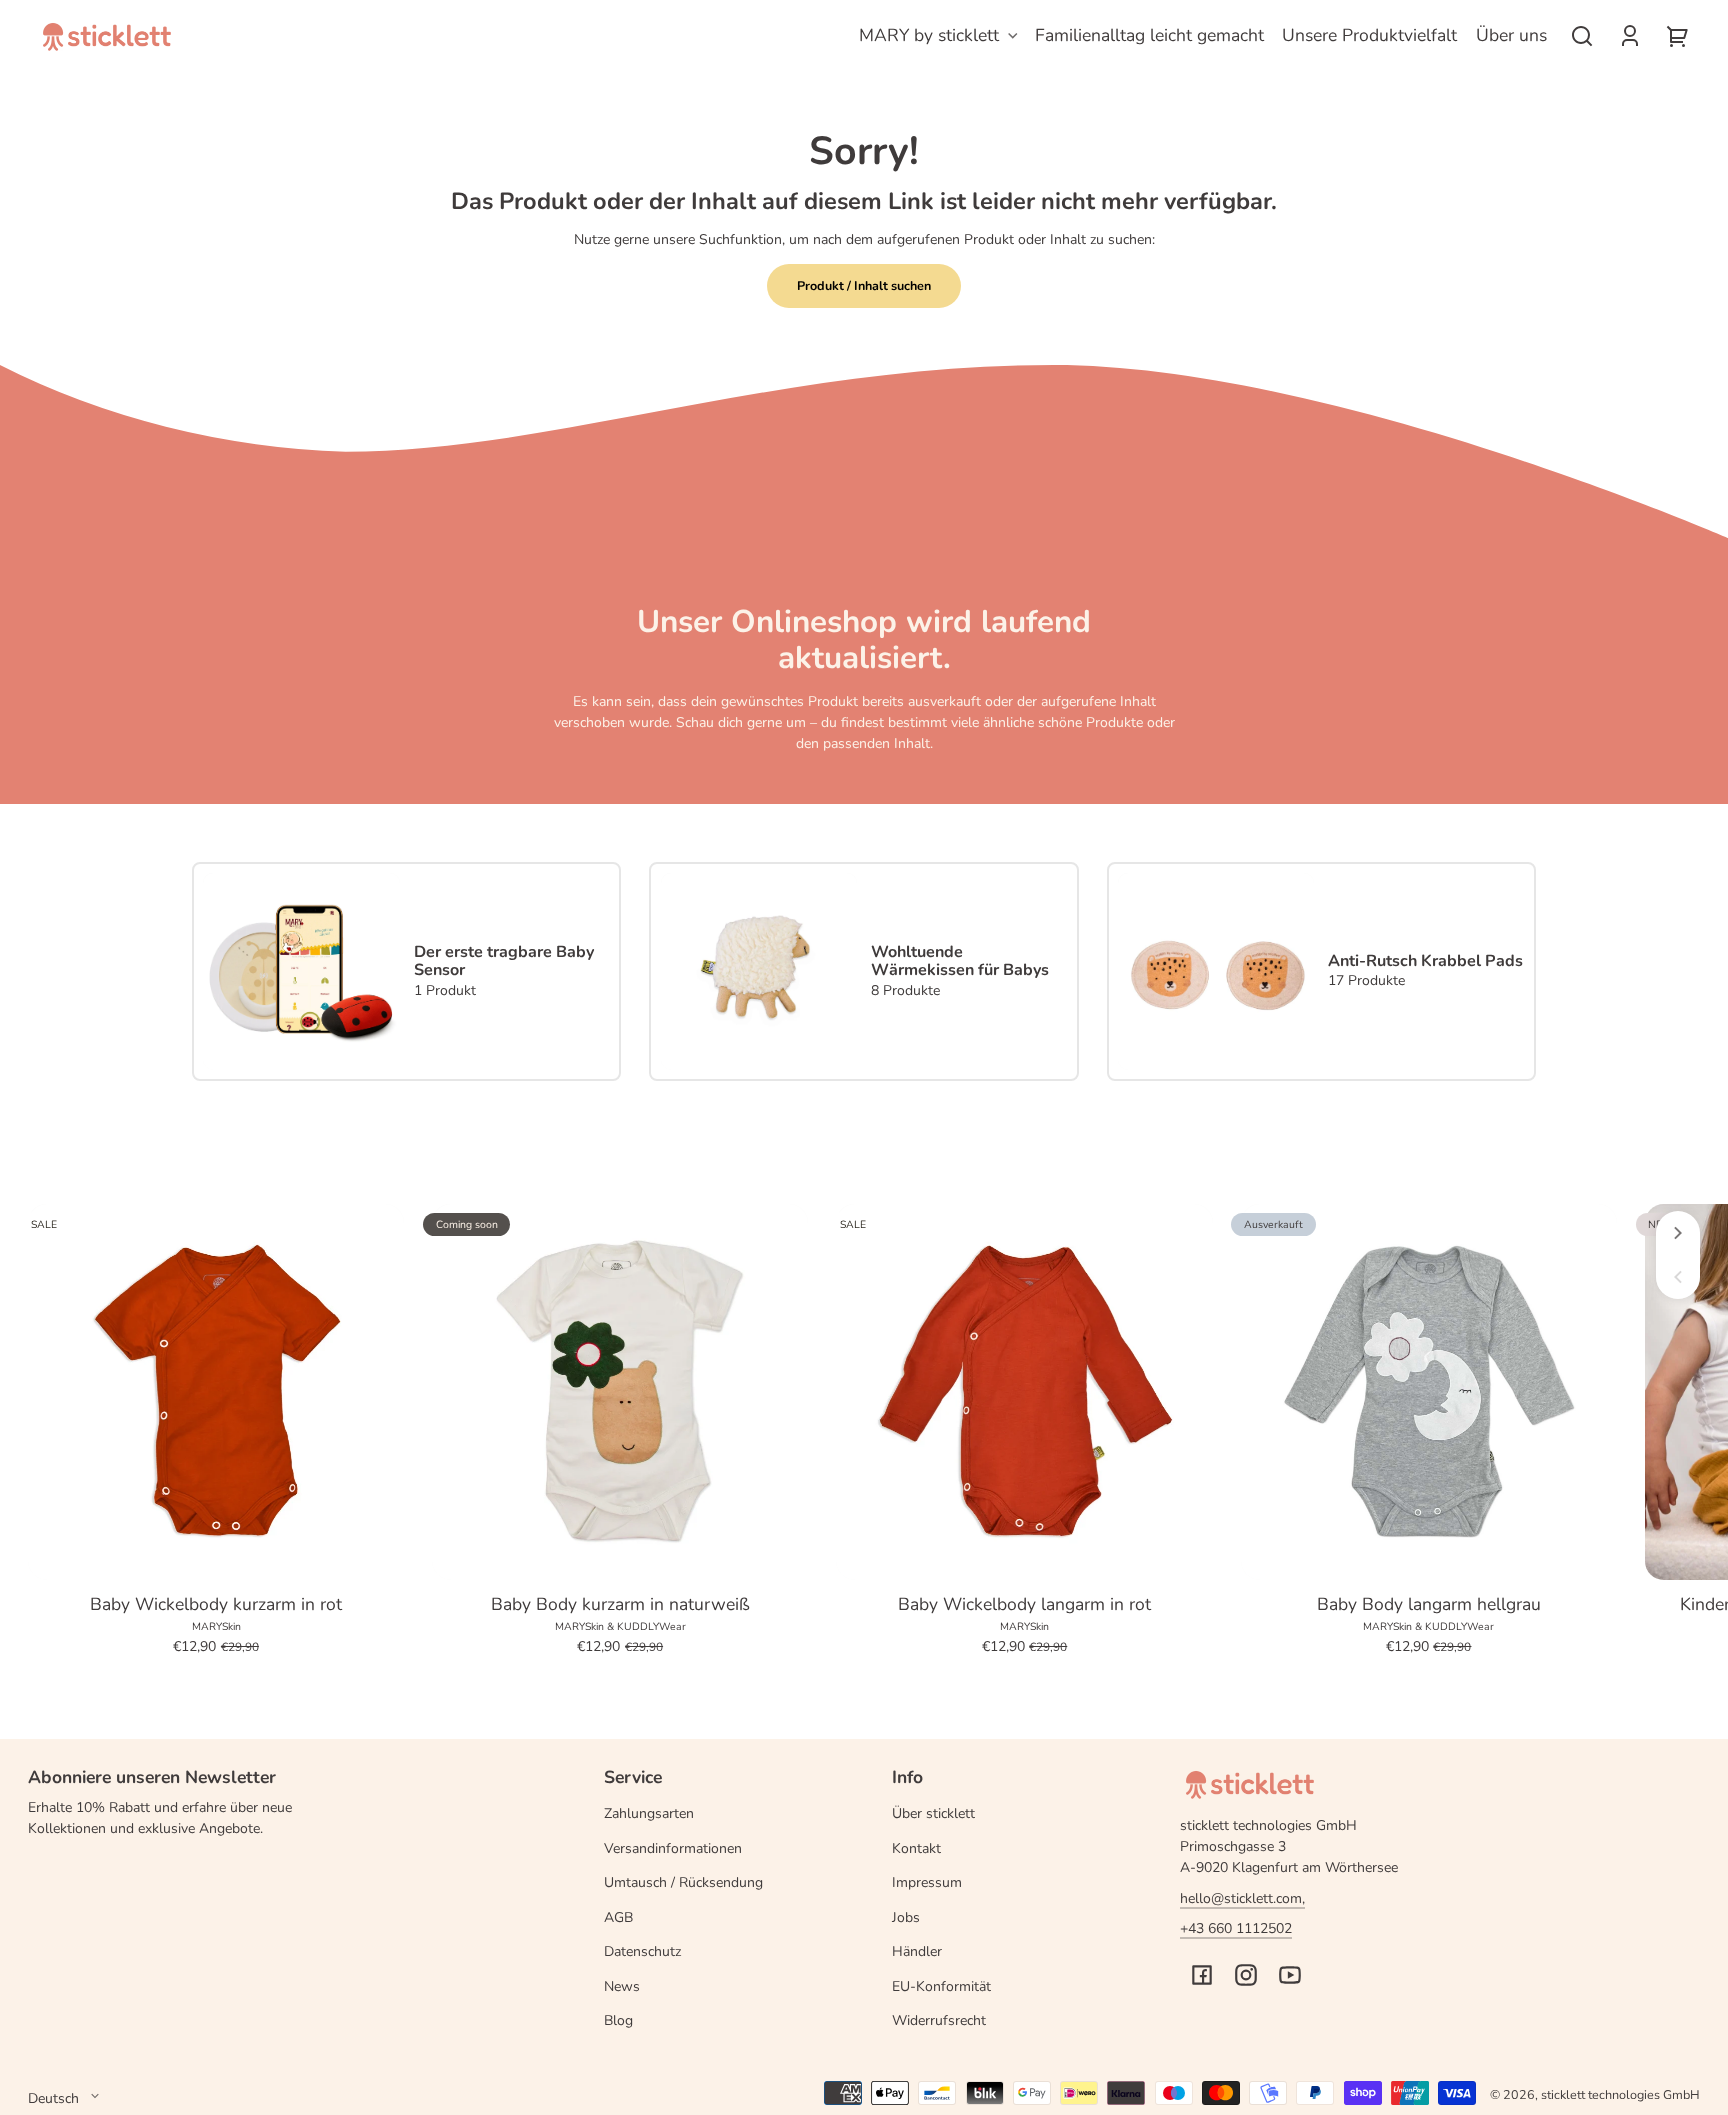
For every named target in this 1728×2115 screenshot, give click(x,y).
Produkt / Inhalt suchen (864, 285)
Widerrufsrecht (939, 2020)
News (622, 1986)
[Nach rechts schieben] (1678, 1233)
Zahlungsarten (649, 1813)
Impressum (927, 1882)
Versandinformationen (673, 1848)
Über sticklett (933, 1813)
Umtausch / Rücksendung (683, 1882)
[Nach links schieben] (1678, 1277)
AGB (618, 1917)
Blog (618, 2020)
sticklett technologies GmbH (1620, 2094)
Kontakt (916, 1848)
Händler (917, 1951)
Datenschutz (642, 1951)
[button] (1582, 36)
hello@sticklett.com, (1242, 1898)
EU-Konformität (941, 1986)
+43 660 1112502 (1236, 1928)
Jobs (906, 1917)
